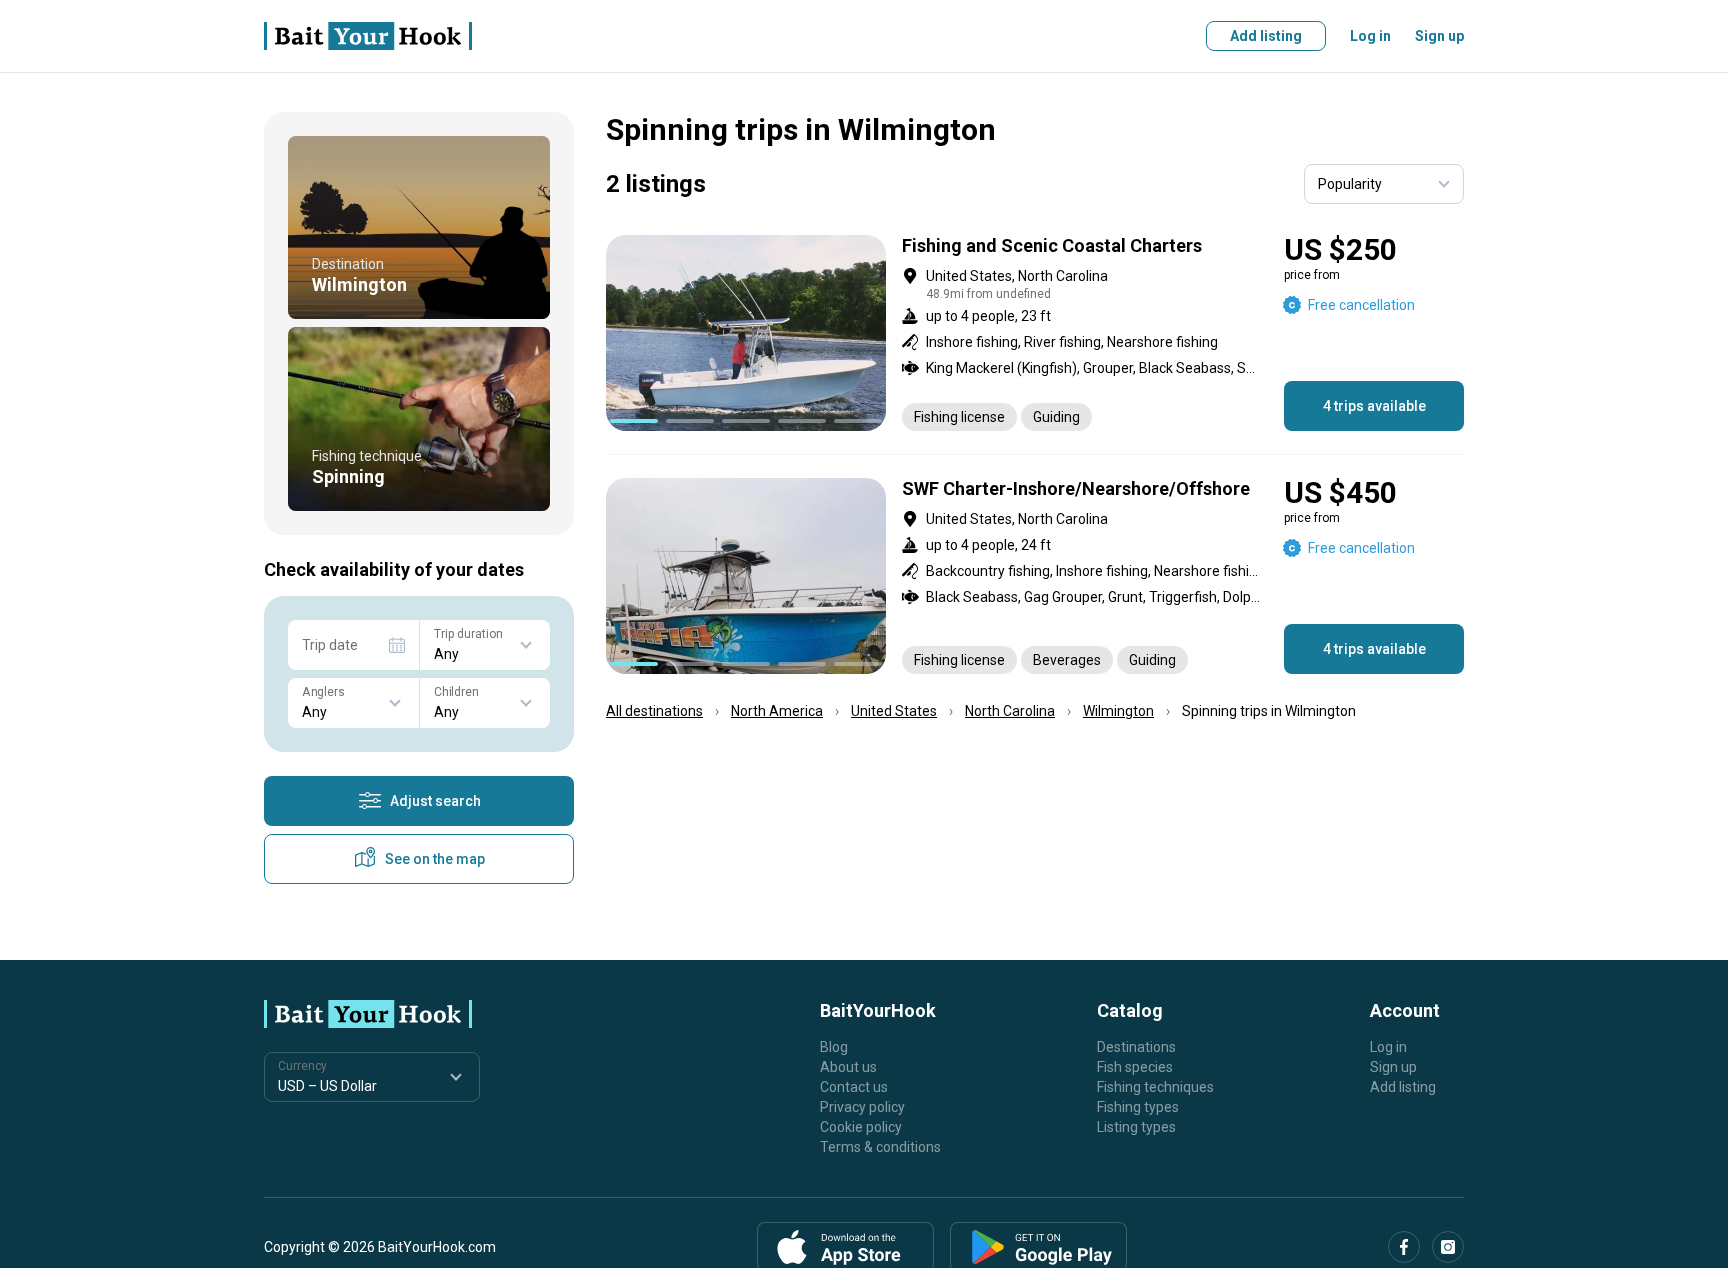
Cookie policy (861, 1127)
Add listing (1266, 36)
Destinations (1136, 1047)
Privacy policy (862, 1107)
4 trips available (1374, 406)
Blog (834, 1047)
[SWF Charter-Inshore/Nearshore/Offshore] (1035, 576)
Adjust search (435, 801)
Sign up (1439, 36)
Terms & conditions (880, 1147)
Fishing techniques (1155, 1087)
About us (848, 1067)
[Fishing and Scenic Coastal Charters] (1035, 333)
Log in (1370, 36)
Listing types (1136, 1127)
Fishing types (1138, 1107)
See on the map (435, 859)
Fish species (1135, 1067)
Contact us (854, 1087)
